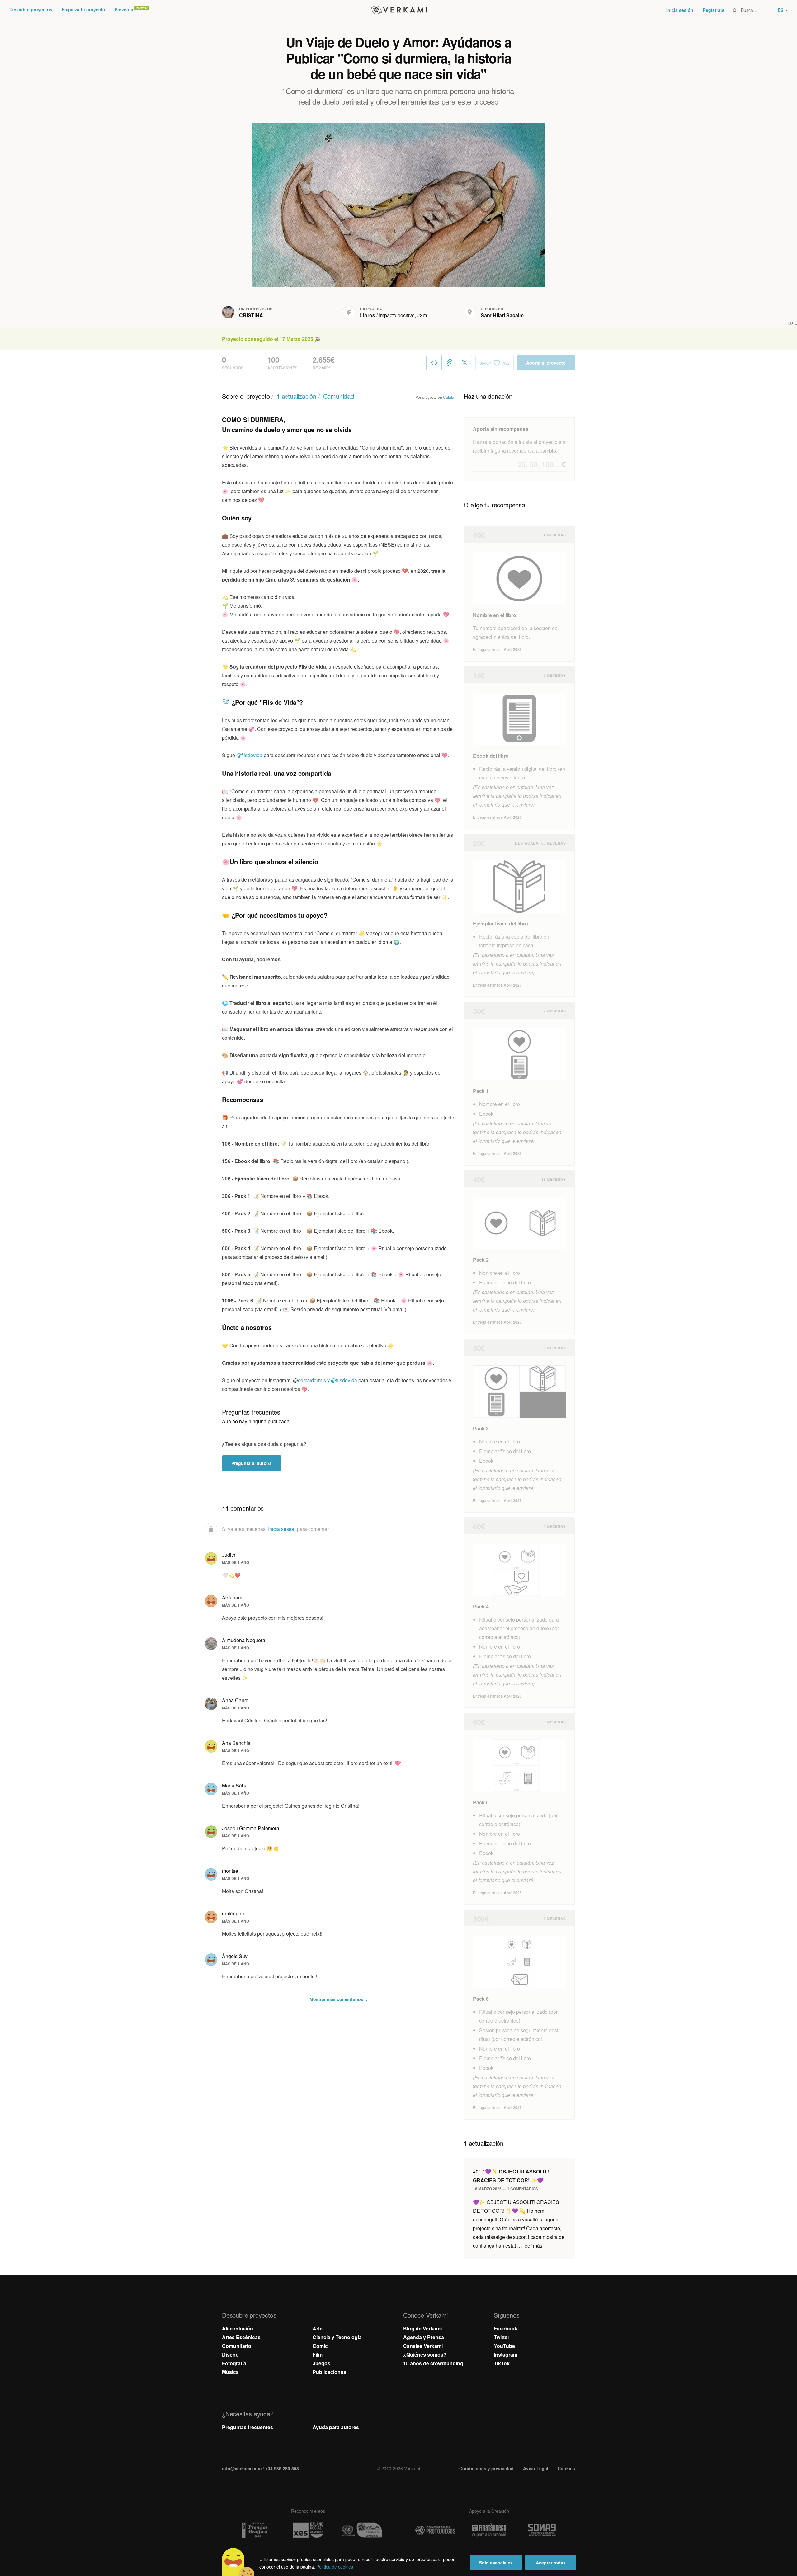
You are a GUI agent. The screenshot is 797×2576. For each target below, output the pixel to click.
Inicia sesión (680, 10)
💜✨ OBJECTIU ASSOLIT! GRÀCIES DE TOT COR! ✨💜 (511, 2176)
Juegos (321, 2363)
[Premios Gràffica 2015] (254, 2530)
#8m (422, 315)
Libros (368, 315)
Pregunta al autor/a (252, 1463)
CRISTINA (251, 315)
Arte (318, 2328)
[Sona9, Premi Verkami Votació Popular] (543, 2530)
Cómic (320, 2346)
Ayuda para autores (336, 2427)
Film (318, 2355)
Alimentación (238, 2328)
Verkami (399, 10)
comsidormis (313, 1380)
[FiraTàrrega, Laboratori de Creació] (489, 2530)
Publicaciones (329, 2372)
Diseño (230, 2355)
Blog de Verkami (422, 2328)
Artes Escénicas (241, 2337)
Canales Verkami (423, 2346)
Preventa (124, 9)
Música (230, 2372)
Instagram (506, 2355)
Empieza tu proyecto (83, 9)
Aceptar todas (551, 2563)
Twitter (502, 2337)
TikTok (502, 2363)
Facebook (506, 2328)
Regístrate (714, 10)
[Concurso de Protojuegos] (435, 2530)
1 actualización (296, 396)
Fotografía (234, 2363)
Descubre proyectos (31, 9)
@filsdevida (249, 755)
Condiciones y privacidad (486, 2468)
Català (449, 397)
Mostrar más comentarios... (338, 1999)
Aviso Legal (536, 2468)
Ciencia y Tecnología (337, 2337)
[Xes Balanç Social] (308, 2530)
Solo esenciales (496, 2563)
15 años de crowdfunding (433, 2363)
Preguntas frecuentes (248, 2427)
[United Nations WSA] (362, 2530)
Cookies (566, 2468)
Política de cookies (335, 2567)
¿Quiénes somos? (425, 2355)
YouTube (504, 2346)
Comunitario (237, 2346)
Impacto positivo (397, 315)
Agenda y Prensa (424, 2337)
